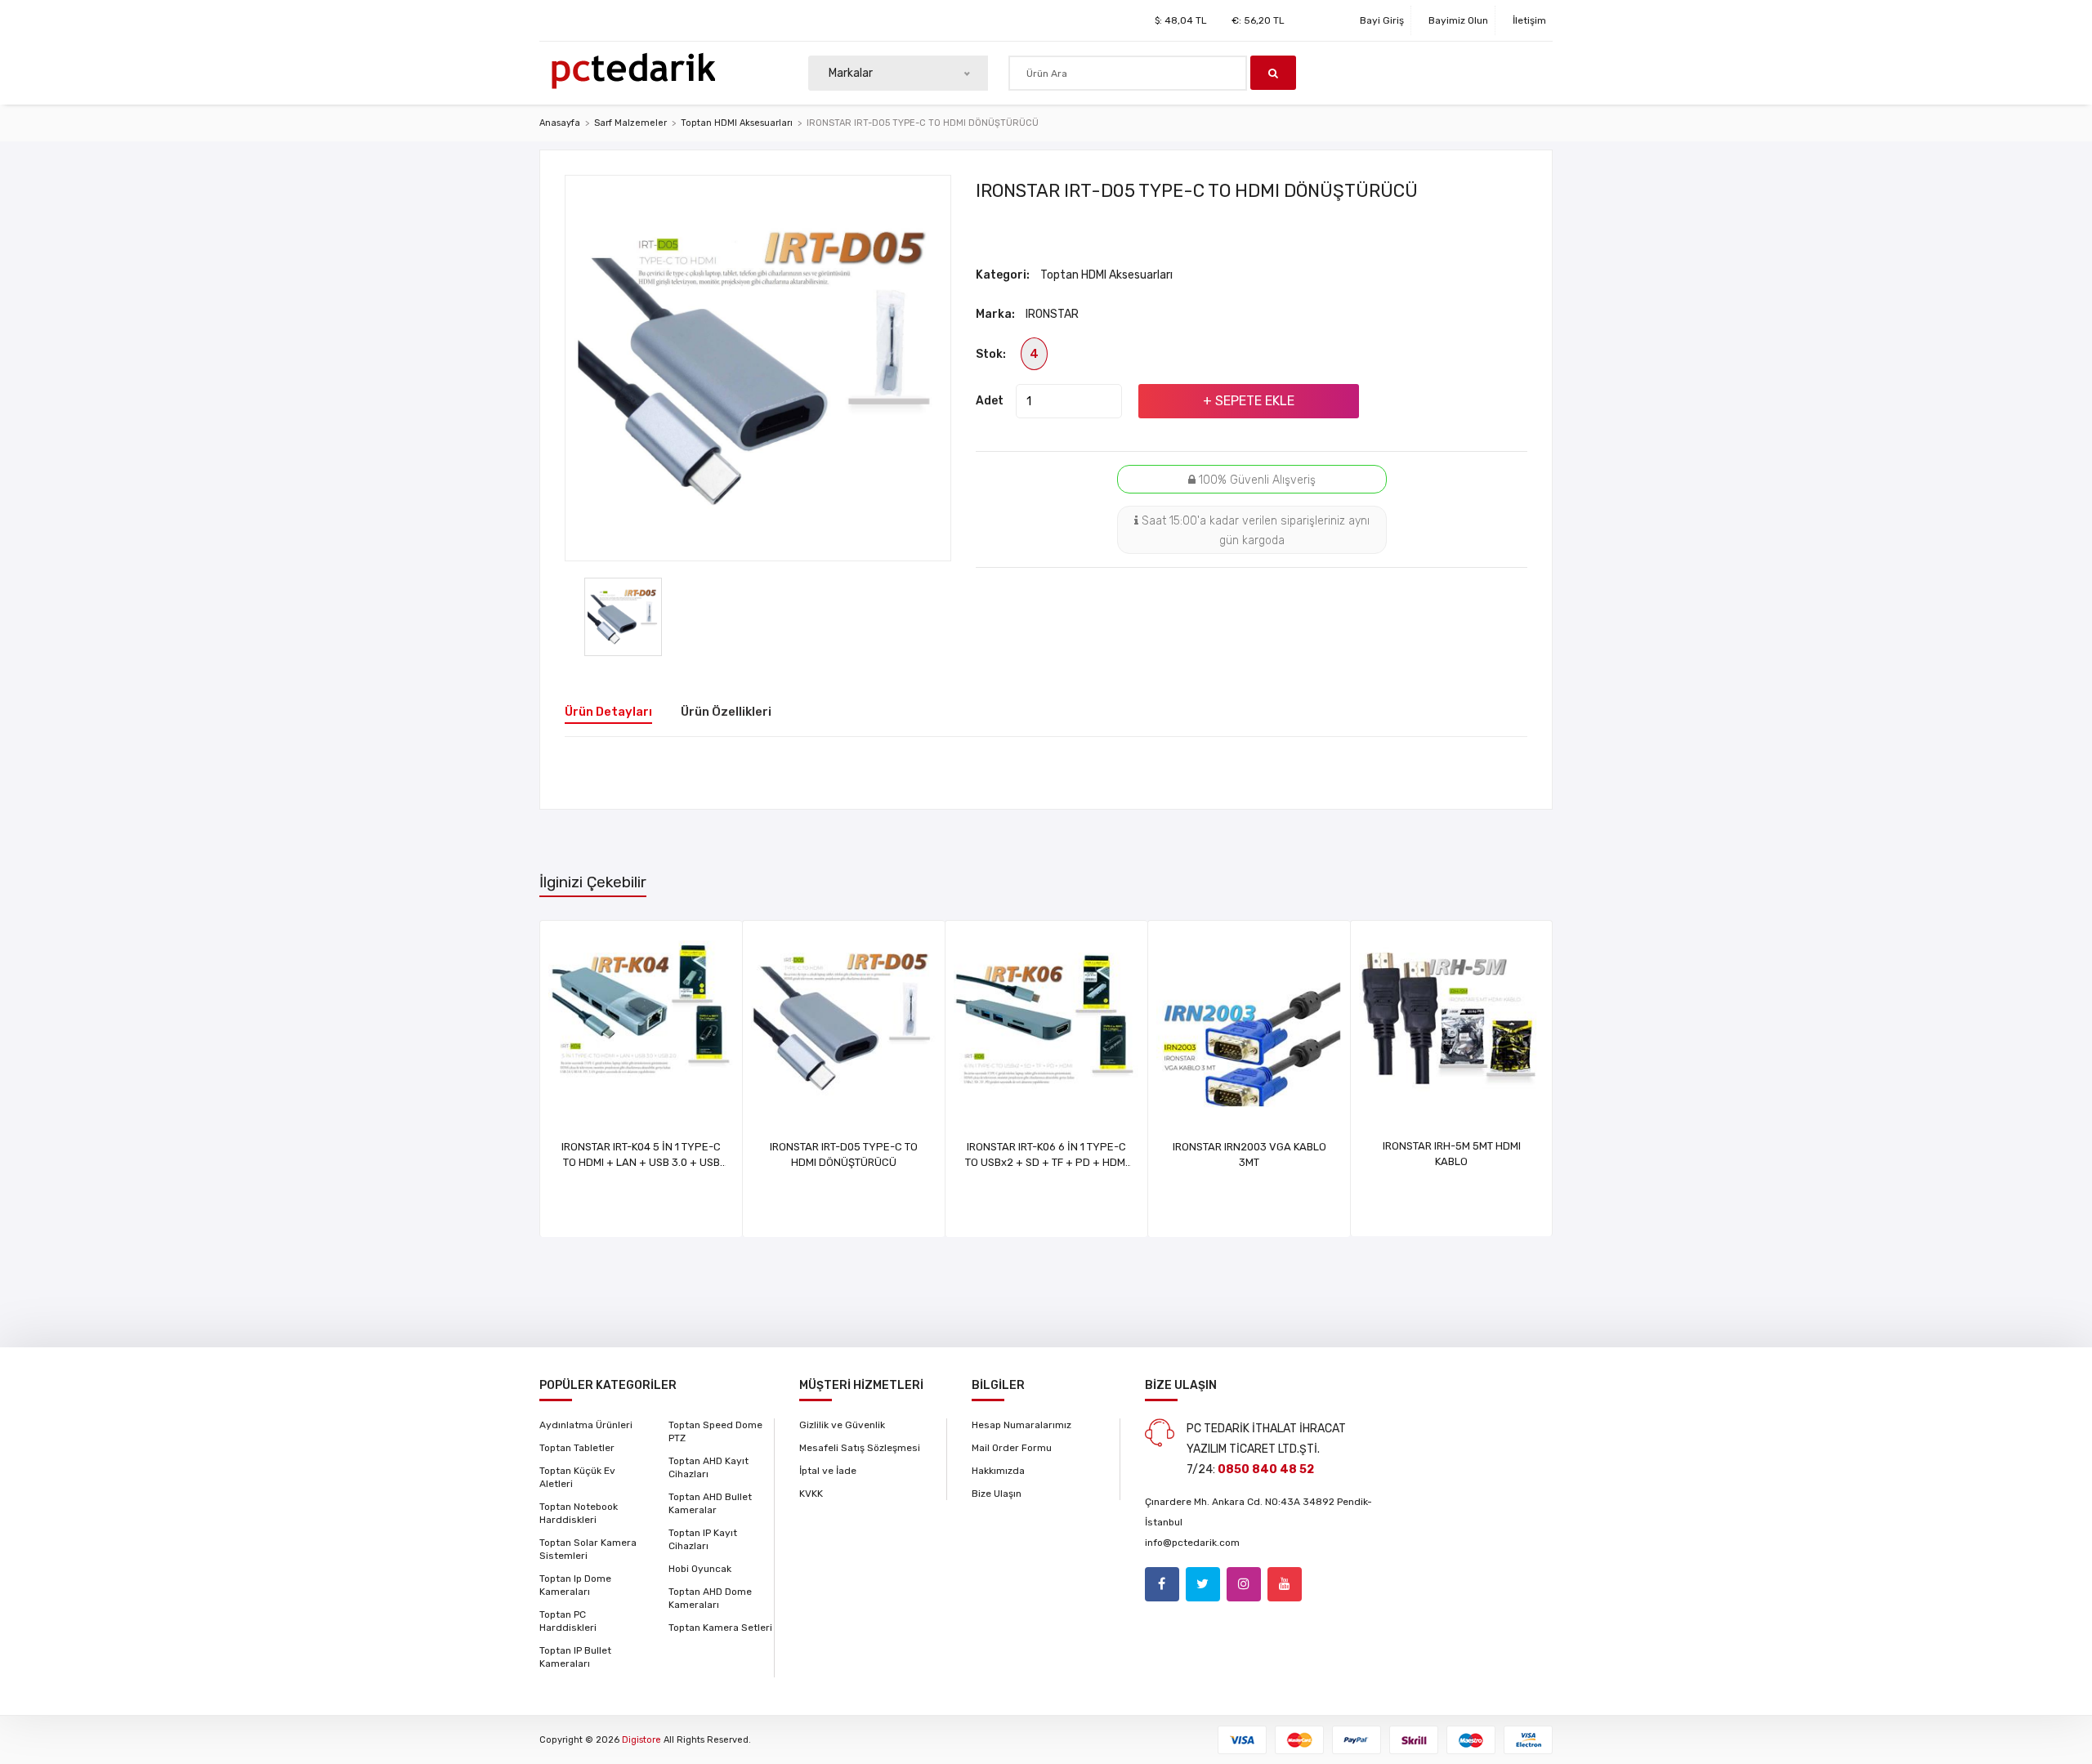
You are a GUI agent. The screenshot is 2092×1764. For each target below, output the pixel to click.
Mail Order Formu (1012, 1448)
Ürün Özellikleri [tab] (726, 712)
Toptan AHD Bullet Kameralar (710, 1503)
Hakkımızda (998, 1471)
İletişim (1529, 20)
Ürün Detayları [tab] (608, 712)
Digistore (641, 1740)
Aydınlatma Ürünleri (586, 1425)
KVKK (811, 1494)
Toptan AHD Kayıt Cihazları (709, 1467)
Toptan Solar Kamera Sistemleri (588, 1549)
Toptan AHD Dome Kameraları (710, 1598)
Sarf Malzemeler (630, 123)
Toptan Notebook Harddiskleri (579, 1513)
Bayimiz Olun (1458, 20)
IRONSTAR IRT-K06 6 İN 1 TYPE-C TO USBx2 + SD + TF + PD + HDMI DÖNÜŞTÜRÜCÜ (1046, 1162)
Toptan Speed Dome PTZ (715, 1431)
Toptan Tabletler (577, 1448)
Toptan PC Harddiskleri (568, 1621)
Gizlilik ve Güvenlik (842, 1425)
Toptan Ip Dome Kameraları (575, 1585)
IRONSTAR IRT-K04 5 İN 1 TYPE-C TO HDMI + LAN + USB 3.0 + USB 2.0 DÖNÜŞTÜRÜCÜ (641, 1162)
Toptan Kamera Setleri (720, 1628)
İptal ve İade (828, 1471)
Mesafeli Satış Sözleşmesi (860, 1448)
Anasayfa (560, 123)
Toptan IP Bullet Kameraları (575, 1657)
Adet (990, 401)
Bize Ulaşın (997, 1494)
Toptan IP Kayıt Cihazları (703, 1539)
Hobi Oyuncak (700, 1569)
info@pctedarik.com (1192, 1543)
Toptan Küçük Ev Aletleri (577, 1477)
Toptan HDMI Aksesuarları (737, 123)
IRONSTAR (1052, 314)
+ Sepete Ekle (1249, 401)
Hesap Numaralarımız (1021, 1425)
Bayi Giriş (1382, 20)
